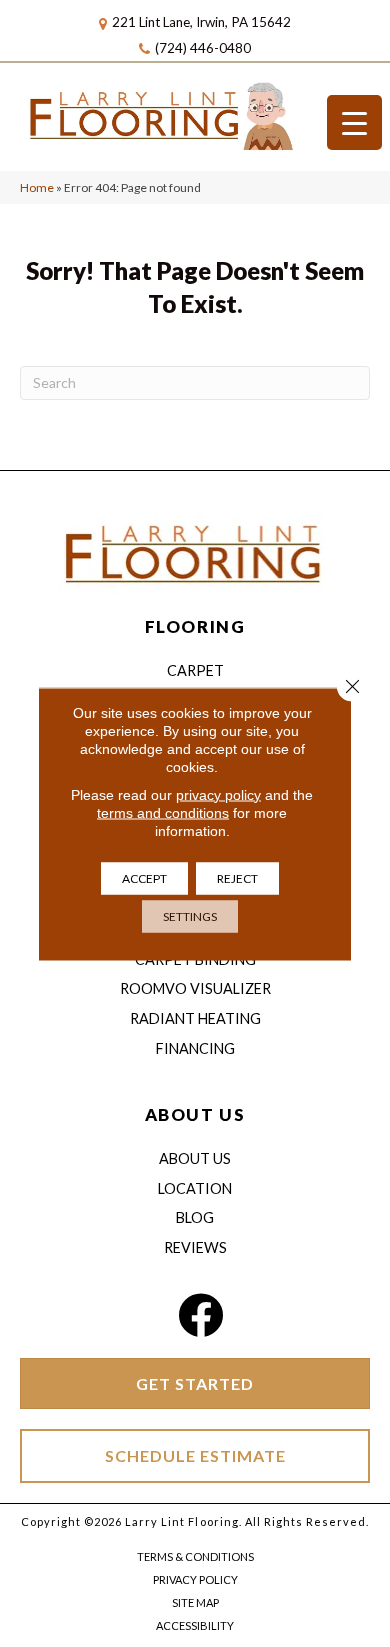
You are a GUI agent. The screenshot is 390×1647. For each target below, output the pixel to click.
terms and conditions (163, 812)
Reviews (195, 1247)
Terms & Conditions (195, 1556)
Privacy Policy (195, 1579)
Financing (195, 1048)
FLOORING (195, 626)
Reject (237, 877)
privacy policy (218, 794)
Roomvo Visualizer (195, 988)
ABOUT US (195, 1114)
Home (37, 187)
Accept (144, 877)
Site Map (195, 1602)
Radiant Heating (195, 1018)
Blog (195, 1217)
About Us (195, 1158)
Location (195, 1188)
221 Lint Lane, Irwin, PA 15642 (201, 22)
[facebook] (200, 1315)
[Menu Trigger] (354, 122)
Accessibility (195, 1625)
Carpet (195, 670)
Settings (190, 915)
